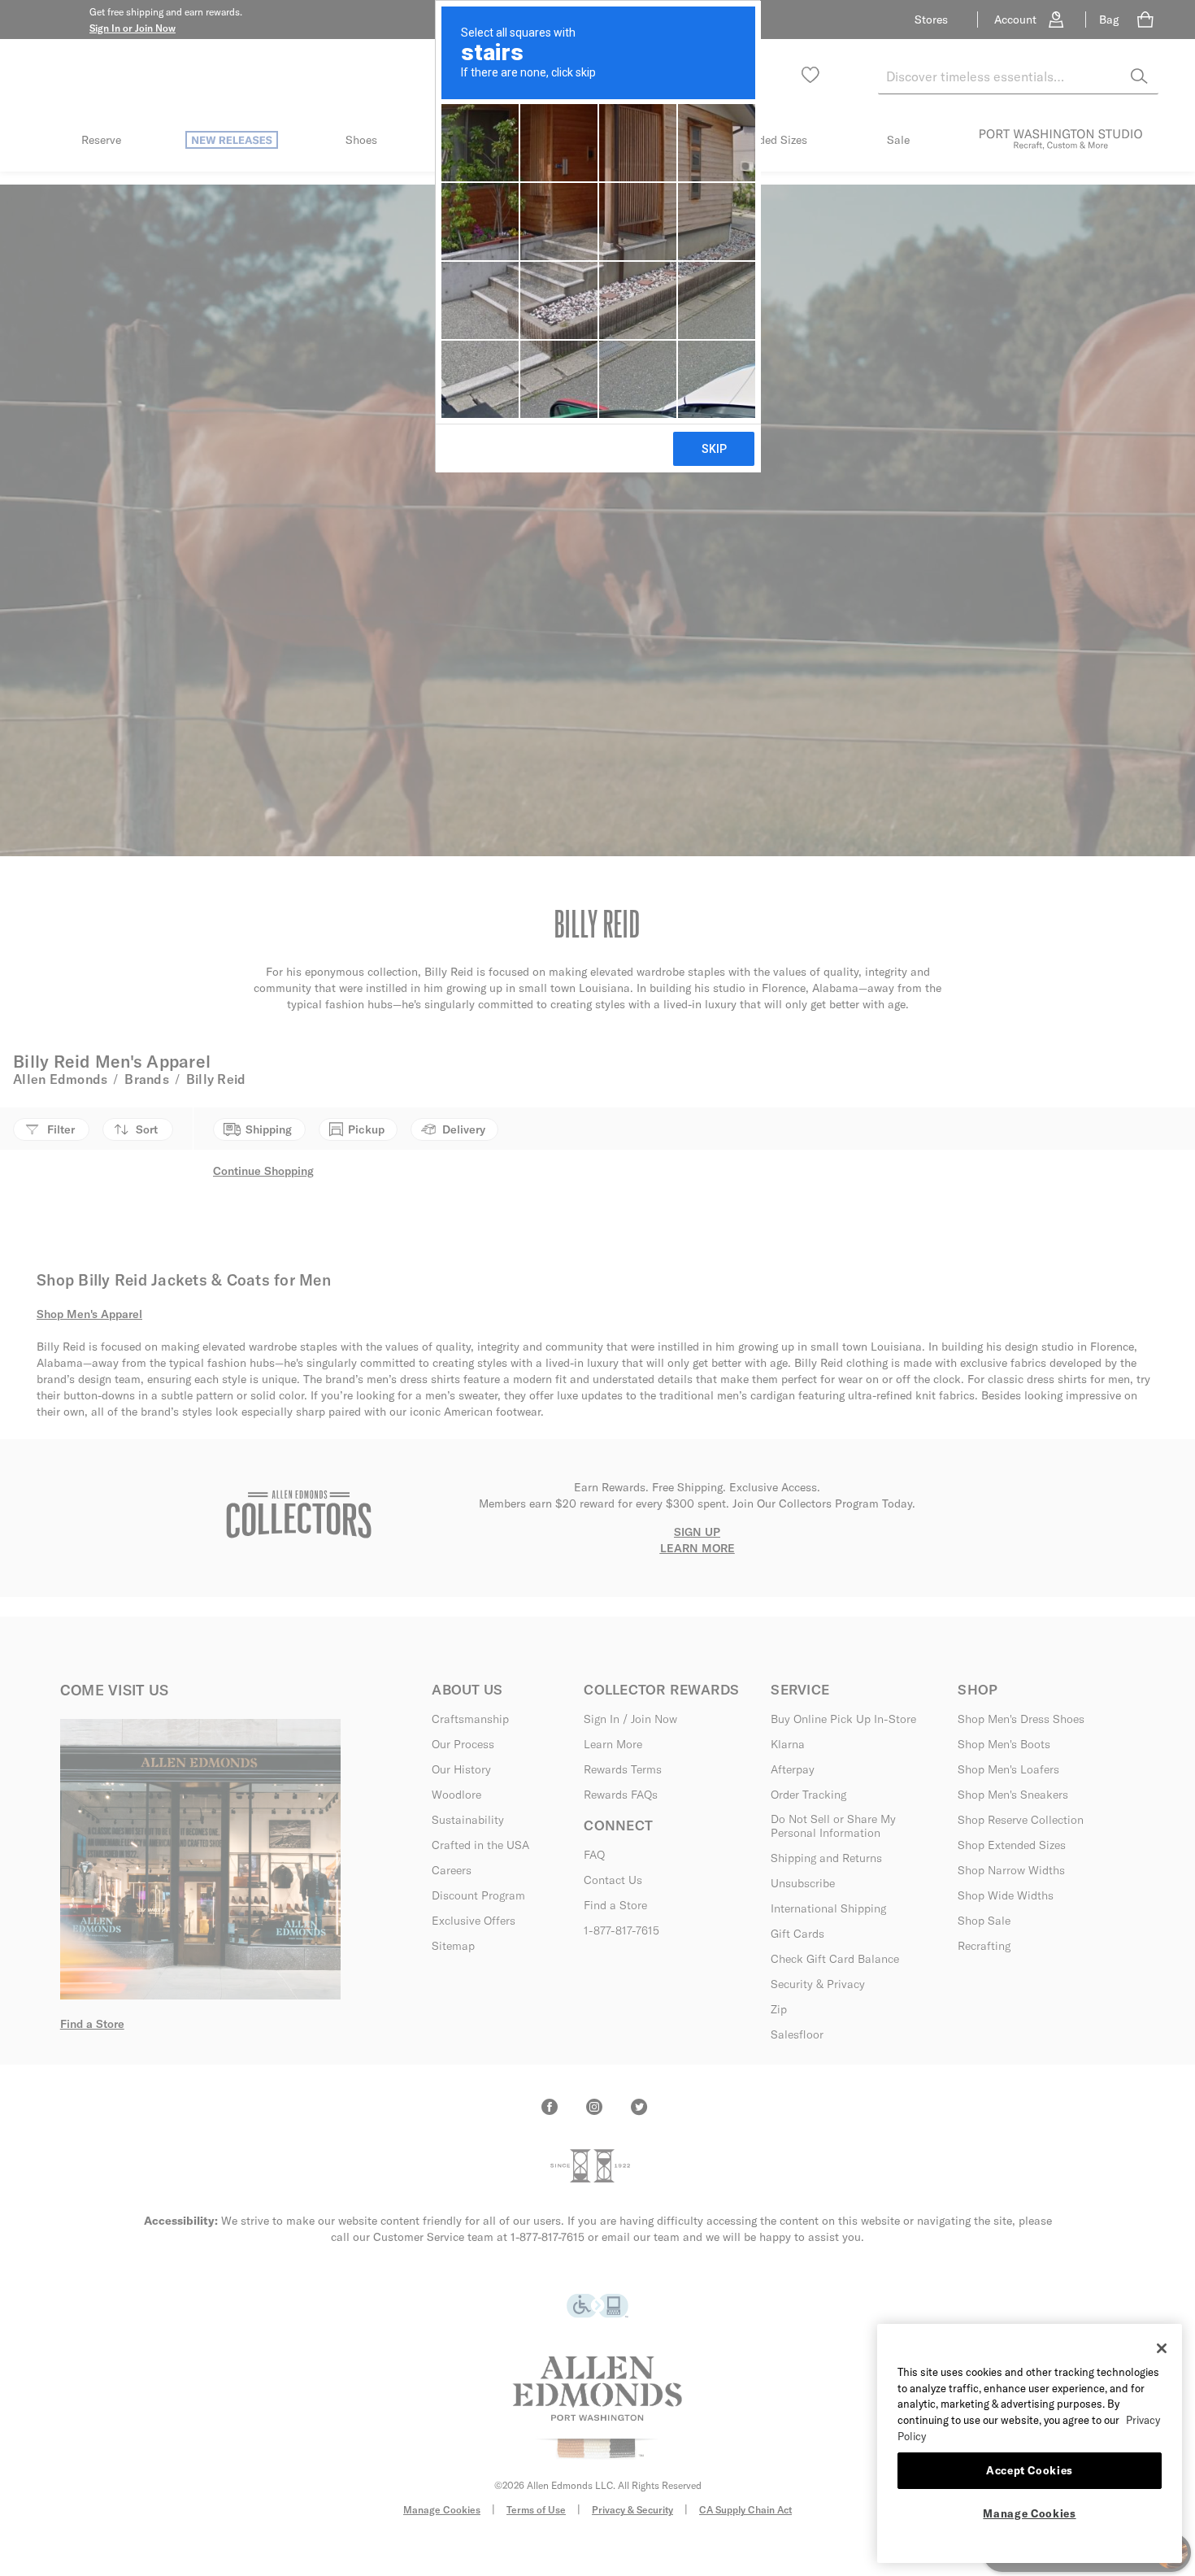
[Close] (1162, 2348)
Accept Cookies (1030, 2470)
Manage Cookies (1029, 2513)
